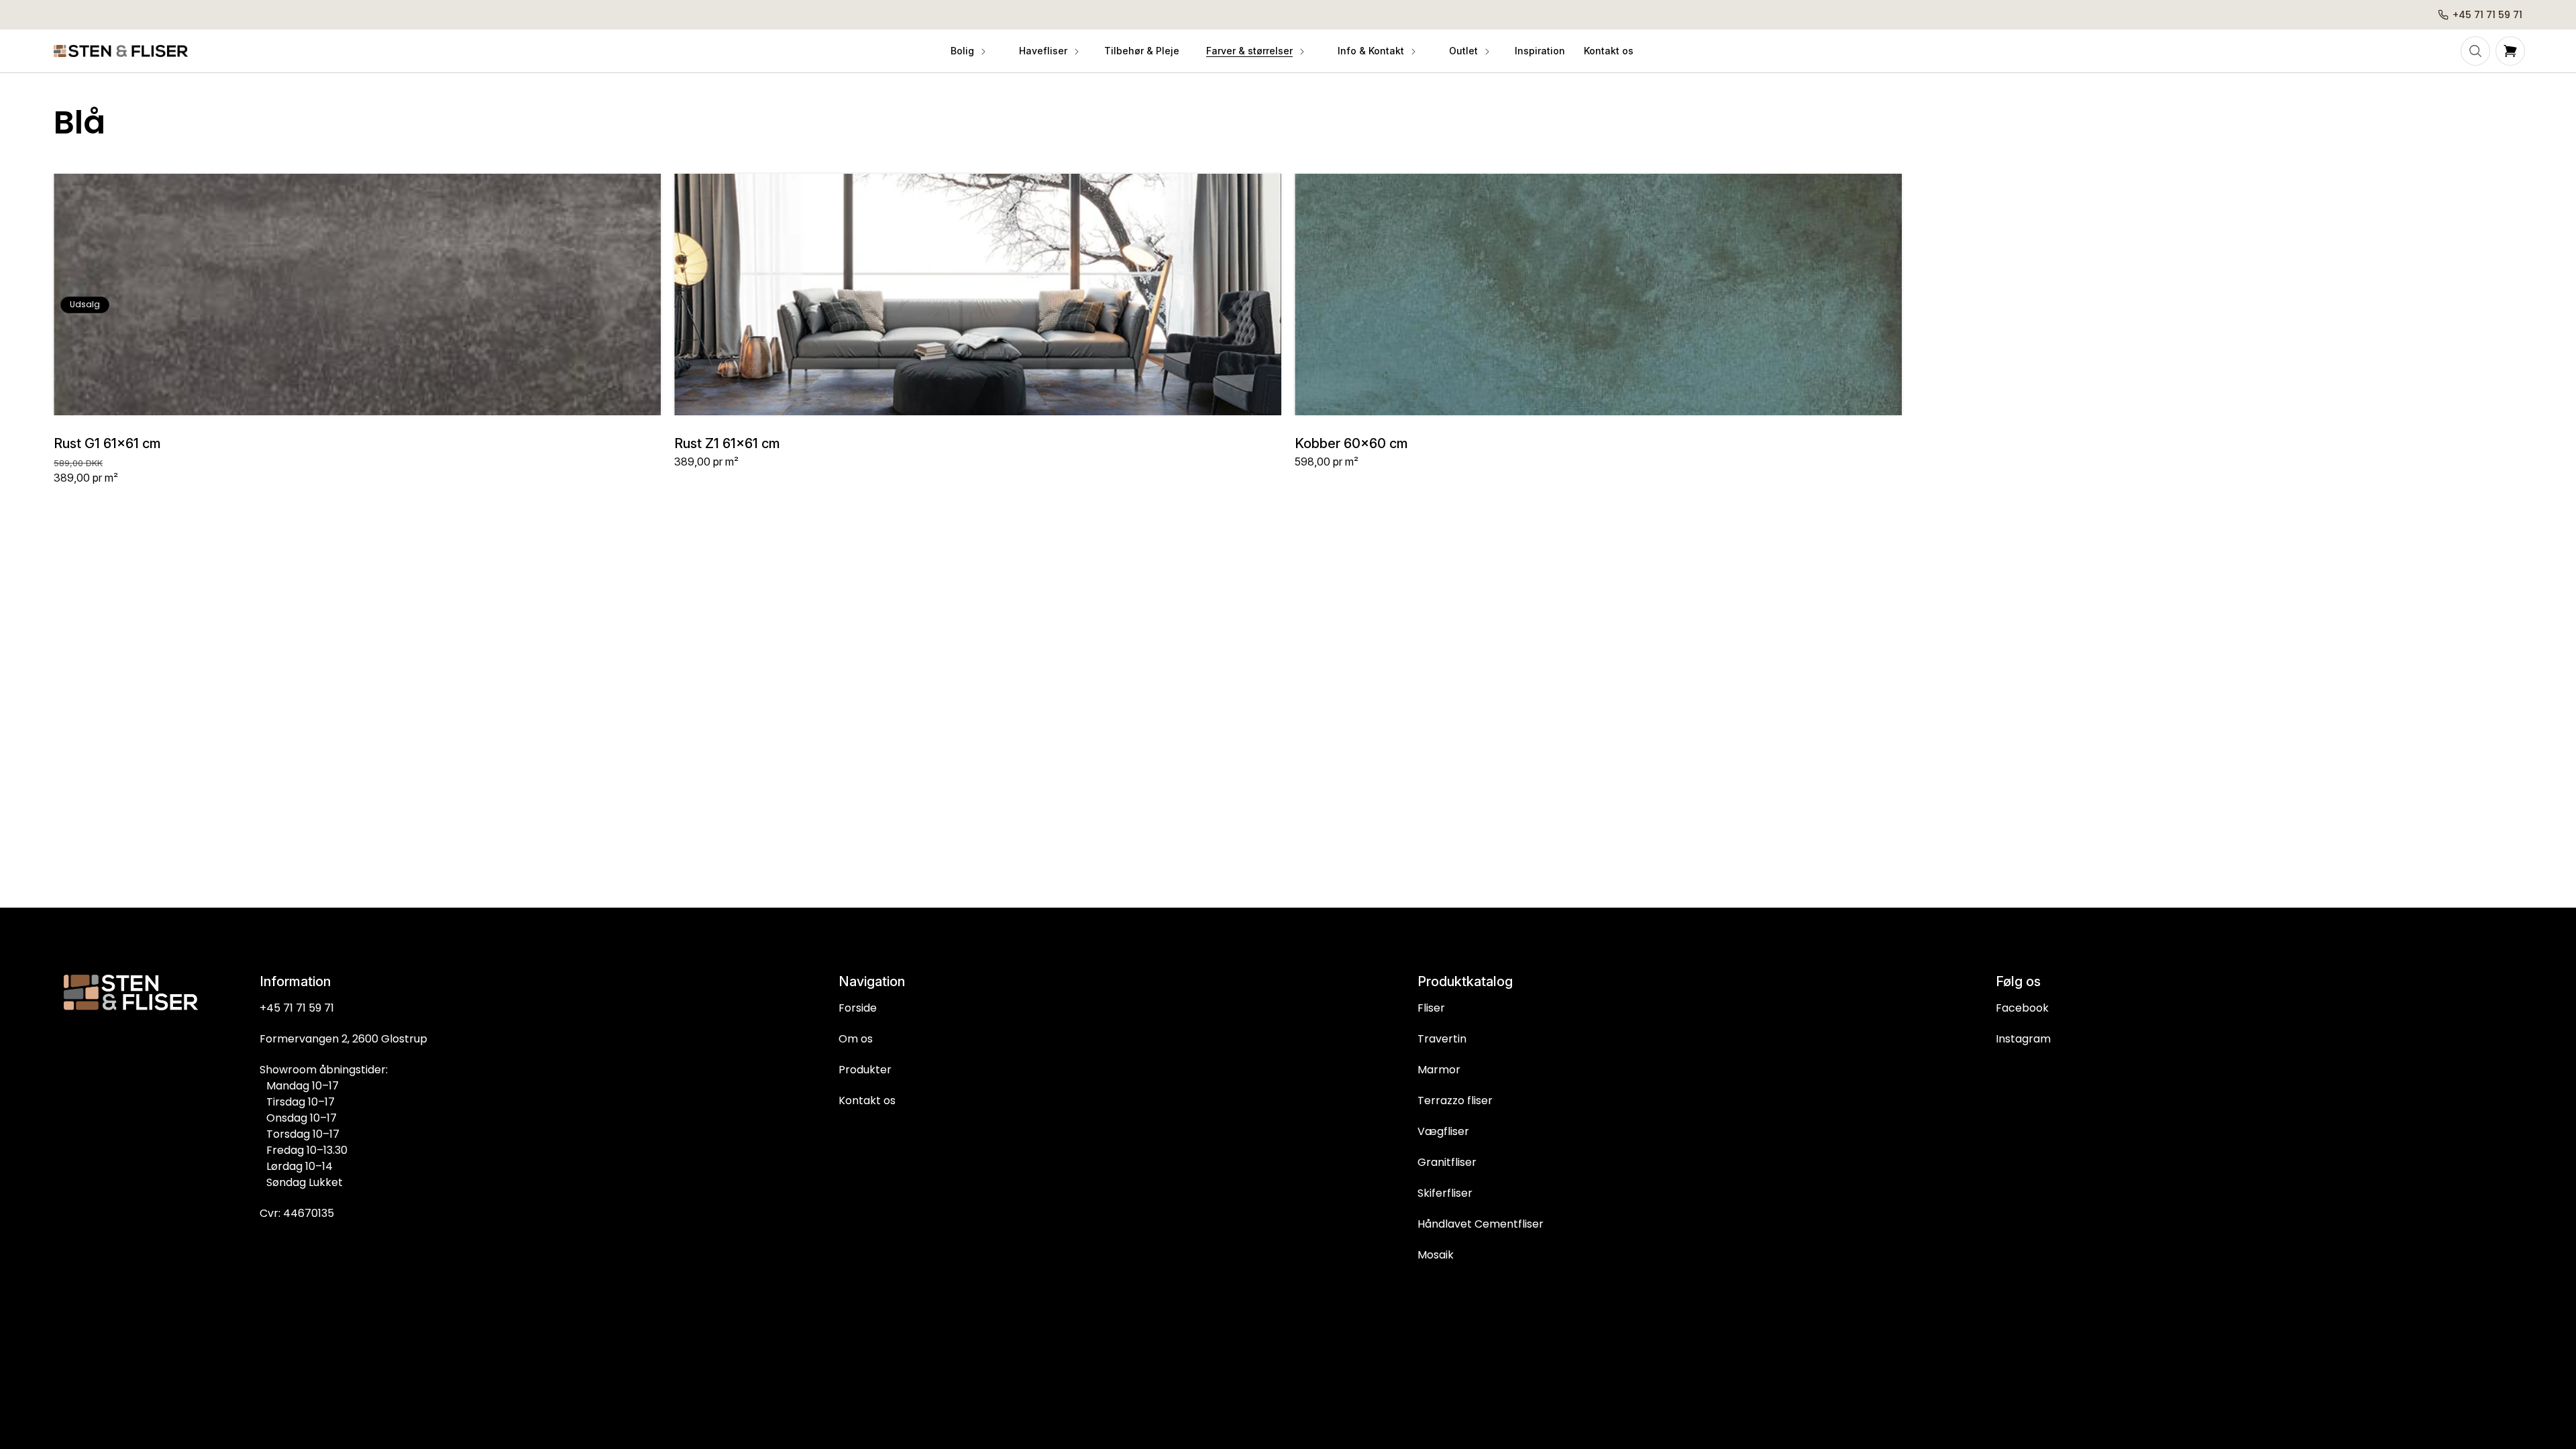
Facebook (2022, 1008)
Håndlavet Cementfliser (1481, 1224)
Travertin (1442, 1039)
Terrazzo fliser (1455, 1101)
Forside (858, 1008)
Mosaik (1436, 1255)
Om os (856, 1039)
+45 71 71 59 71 (297, 1008)
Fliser (1431, 1008)
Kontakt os (867, 1101)
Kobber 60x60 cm (1351, 443)
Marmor (1439, 1070)
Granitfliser (1447, 1162)
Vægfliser (1443, 1131)
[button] (967, 51)
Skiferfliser (1445, 1193)
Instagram (2023, 1039)
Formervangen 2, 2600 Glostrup (343, 1039)
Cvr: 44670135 (297, 1213)
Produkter (865, 1070)
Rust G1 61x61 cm (107, 443)
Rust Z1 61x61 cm (727, 443)
